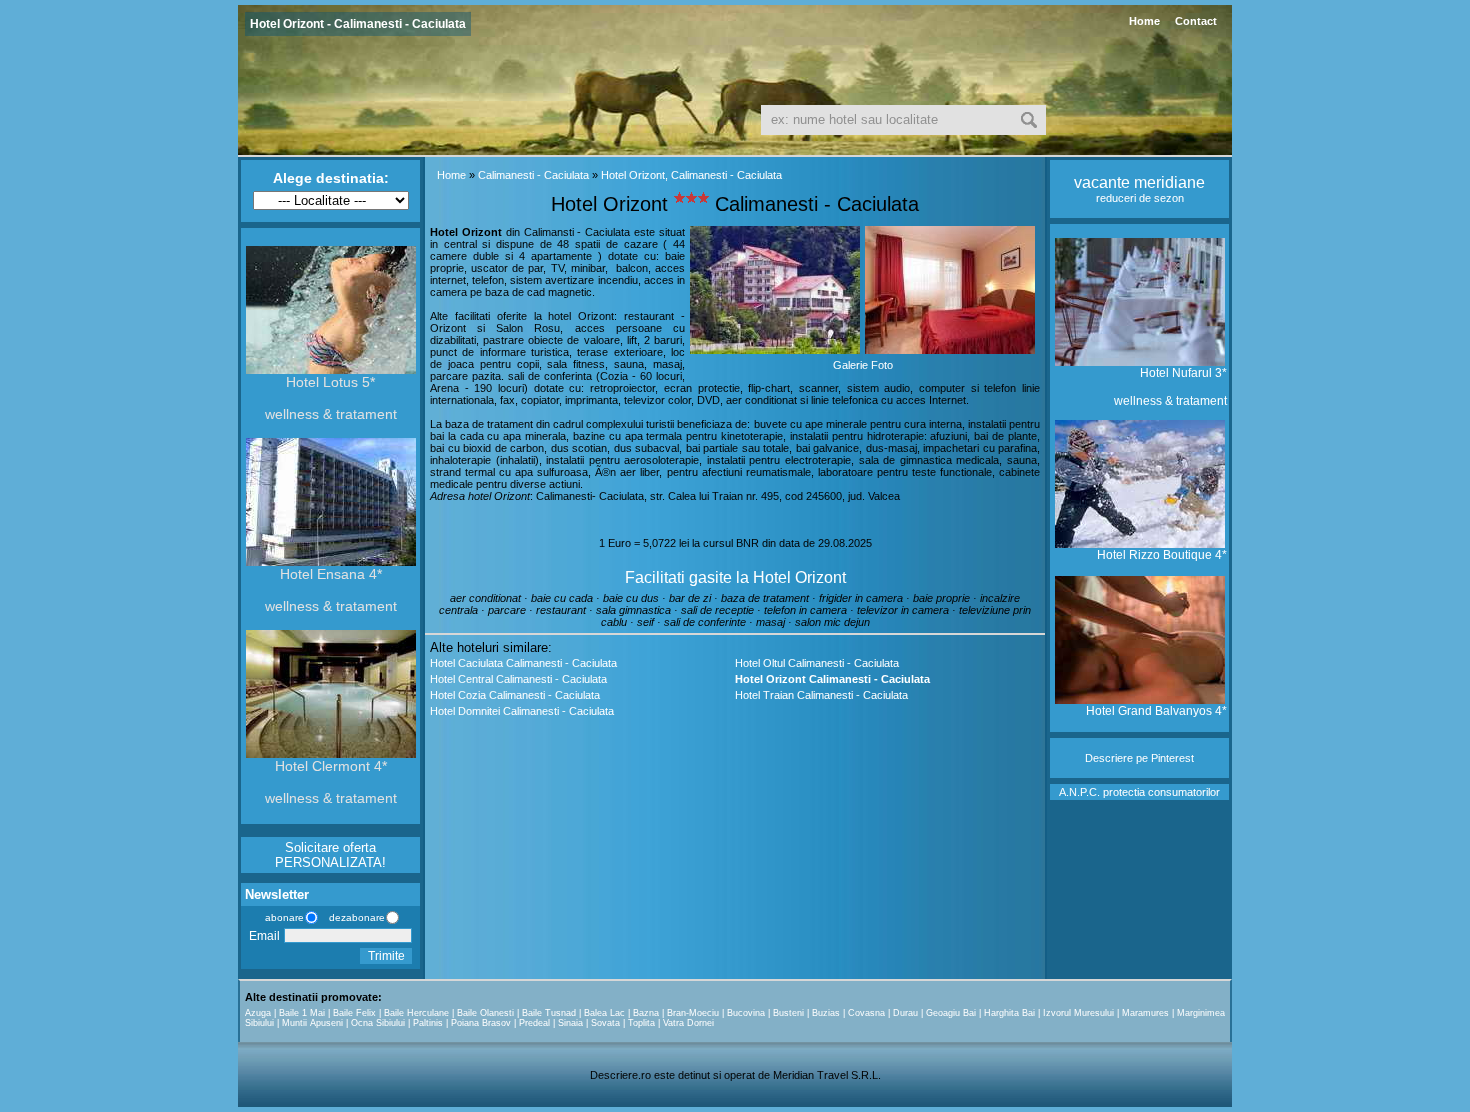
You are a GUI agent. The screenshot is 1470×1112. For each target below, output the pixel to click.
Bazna (646, 1013)
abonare (281, 917)
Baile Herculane (416, 1013)
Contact (1196, 21)
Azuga (258, 1013)
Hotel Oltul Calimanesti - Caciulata (817, 663)
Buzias (826, 1013)
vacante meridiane (1139, 182)
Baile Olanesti (485, 1013)
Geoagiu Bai (951, 1013)
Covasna (866, 1013)
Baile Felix (354, 1013)
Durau (905, 1013)
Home (1144, 21)
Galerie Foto (863, 365)
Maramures (1145, 1013)
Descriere (1109, 758)
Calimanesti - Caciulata (533, 175)
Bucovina (746, 1013)
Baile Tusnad (549, 1013)
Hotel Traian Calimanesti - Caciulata (821, 695)
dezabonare (355, 917)
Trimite (386, 956)
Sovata (605, 1023)
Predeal (534, 1023)
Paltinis (428, 1023)
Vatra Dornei (688, 1023)
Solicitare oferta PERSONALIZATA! (330, 855)
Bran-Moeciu (693, 1013)
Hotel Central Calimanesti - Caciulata (518, 679)
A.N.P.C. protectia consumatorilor (1139, 792)
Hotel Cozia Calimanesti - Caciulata (515, 695)
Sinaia (570, 1023)
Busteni (788, 1013)
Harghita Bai (1009, 1013)
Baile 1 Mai (302, 1013)
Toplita (641, 1023)
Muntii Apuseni (312, 1023)
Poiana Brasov (481, 1023)
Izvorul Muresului (1078, 1013)
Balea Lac (604, 1013)
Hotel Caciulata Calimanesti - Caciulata (523, 663)
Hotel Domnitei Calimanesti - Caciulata (522, 711)
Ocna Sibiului (378, 1023)
